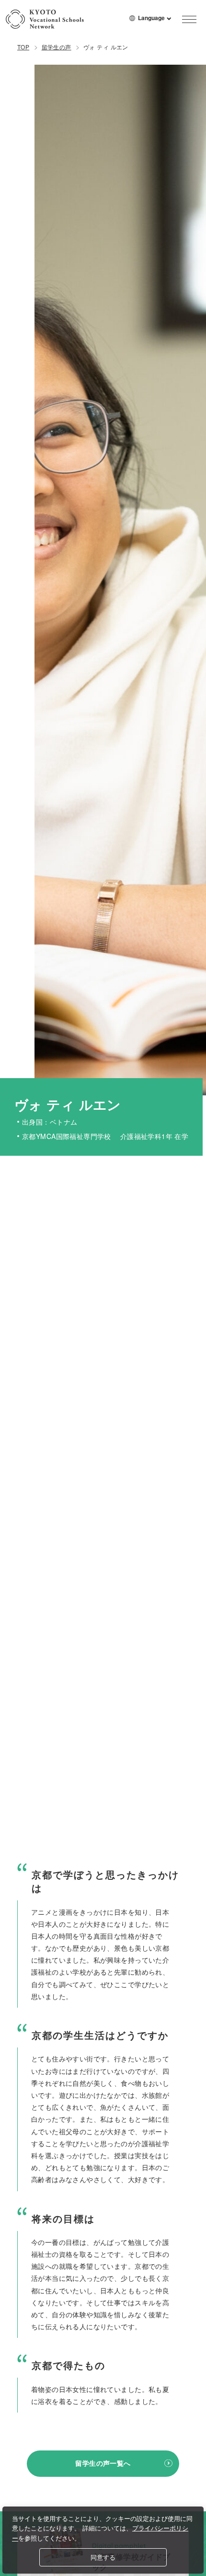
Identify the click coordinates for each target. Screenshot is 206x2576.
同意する (103, 2557)
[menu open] (189, 19)
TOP (23, 47)
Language (155, 22)
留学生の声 (57, 47)
